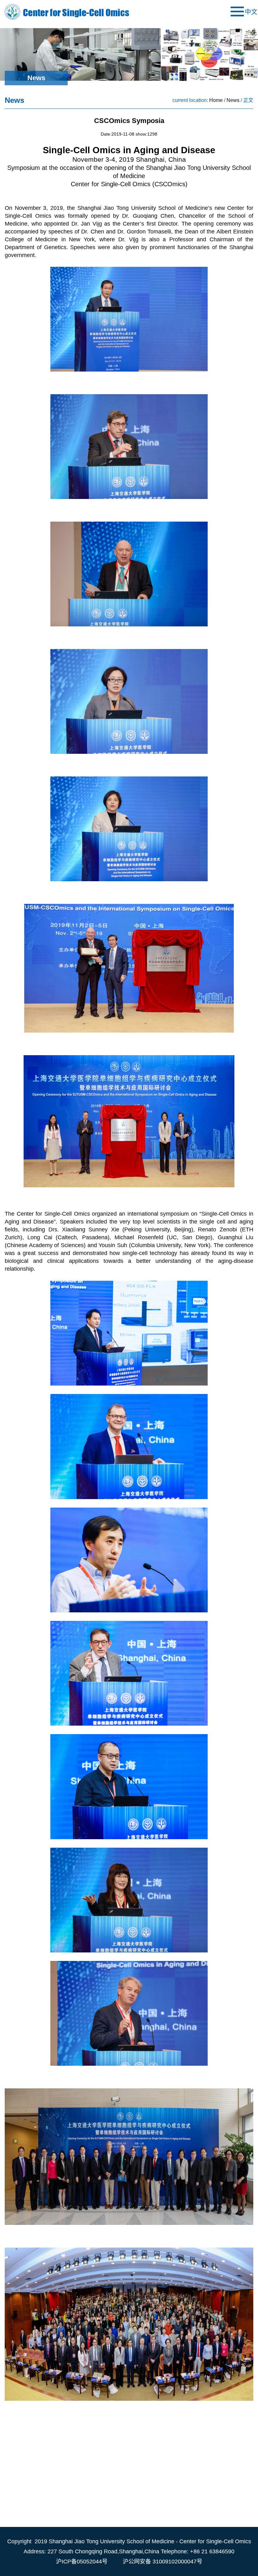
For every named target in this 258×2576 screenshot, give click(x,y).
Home (216, 100)
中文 (251, 12)
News (233, 100)
